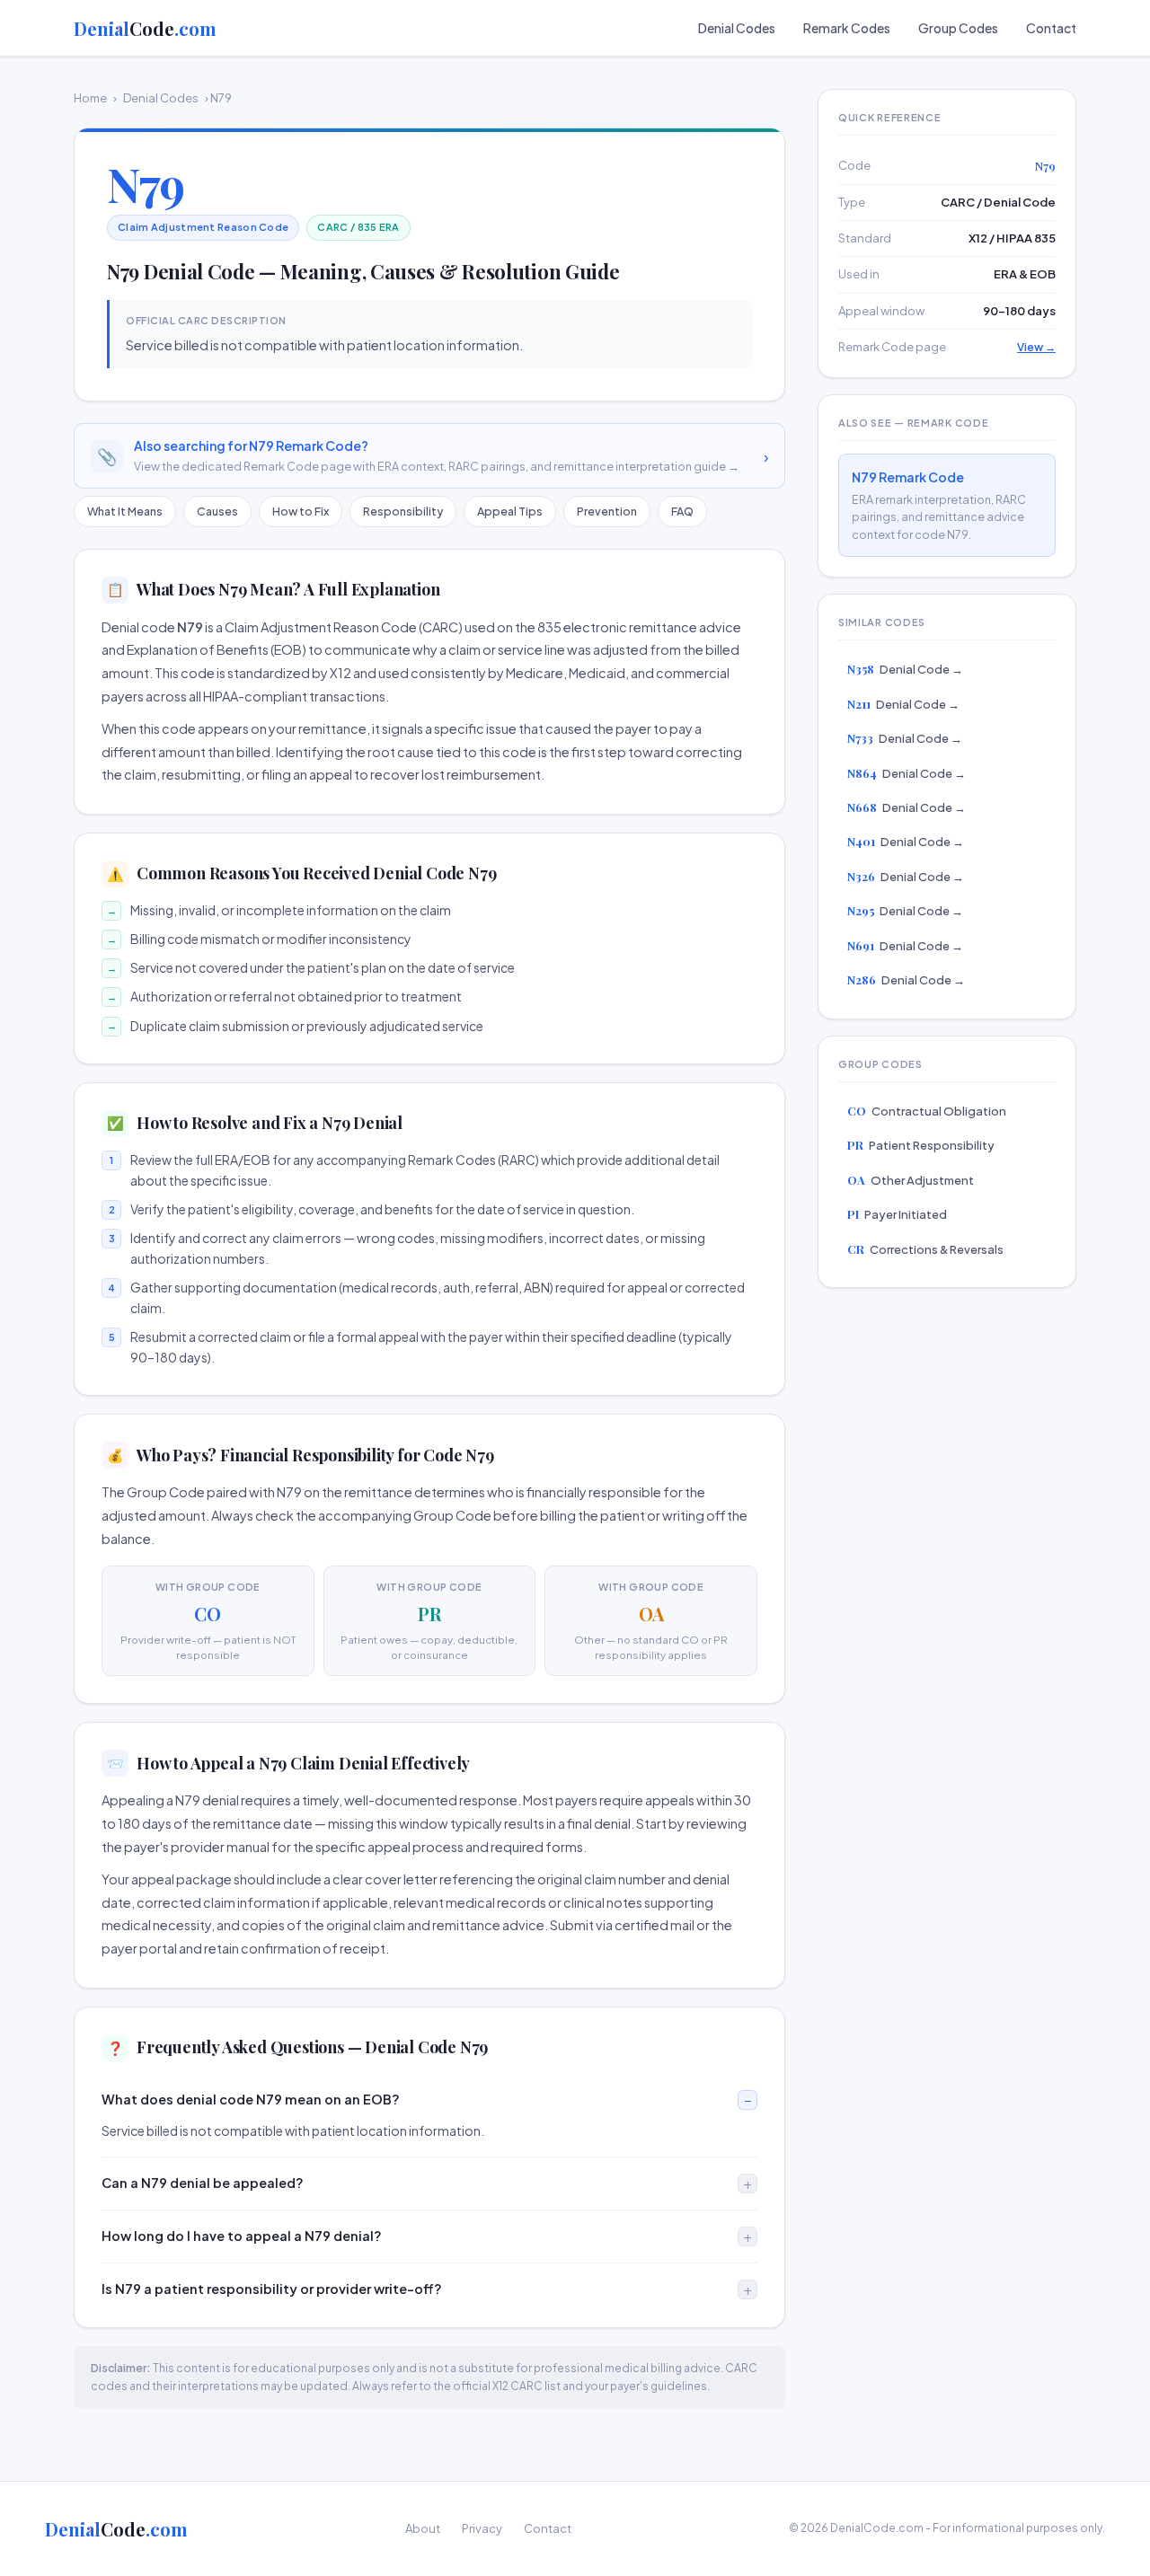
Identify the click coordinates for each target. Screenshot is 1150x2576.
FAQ (682, 511)
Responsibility (403, 511)
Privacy (482, 2528)
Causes (217, 511)
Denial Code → (905, 669)
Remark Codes (847, 28)
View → (1036, 347)
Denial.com (145, 28)
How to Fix (301, 511)
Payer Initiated (897, 1214)
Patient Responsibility (921, 1145)
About (423, 2528)
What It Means (125, 511)
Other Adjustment (911, 1180)
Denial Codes (737, 28)
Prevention (607, 511)
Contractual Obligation (927, 1111)
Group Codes (958, 28)
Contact (1051, 28)
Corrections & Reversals (925, 1249)
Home (90, 98)
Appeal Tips (510, 511)
